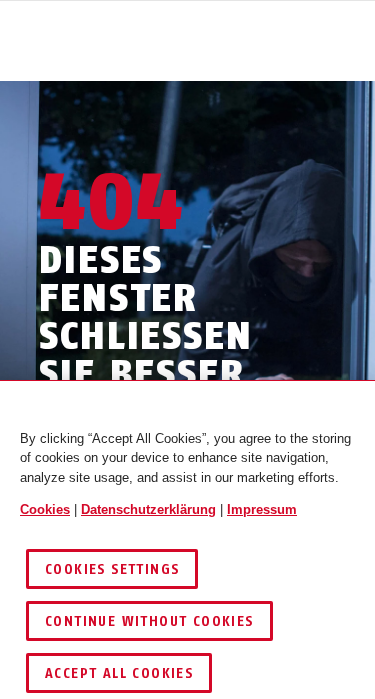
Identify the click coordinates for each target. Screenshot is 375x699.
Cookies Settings (112, 569)
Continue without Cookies (149, 621)
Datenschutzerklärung (148, 509)
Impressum (262, 509)
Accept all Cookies (119, 673)
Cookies (45, 509)
